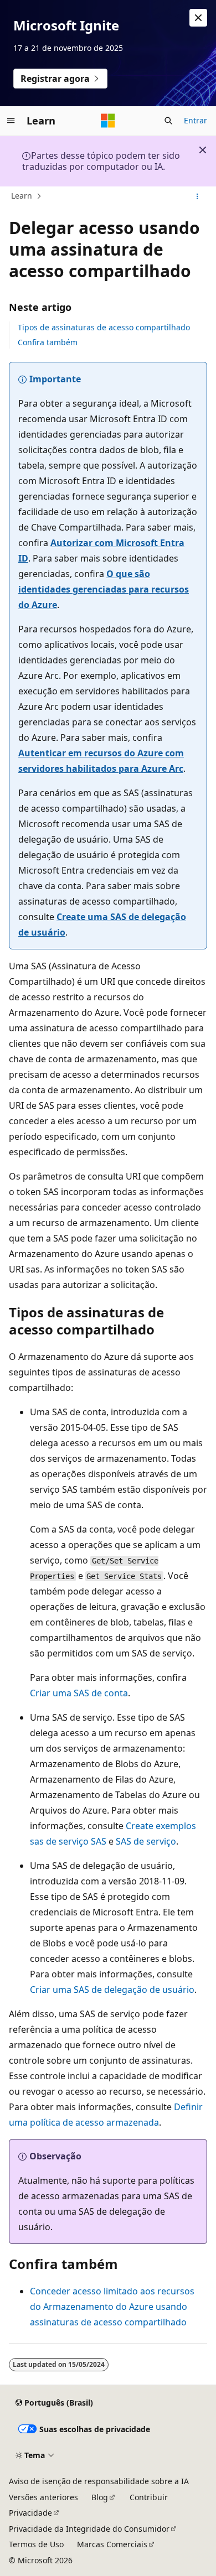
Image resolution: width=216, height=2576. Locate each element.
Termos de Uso (36, 2544)
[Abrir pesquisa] (168, 121)
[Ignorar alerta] (198, 18)
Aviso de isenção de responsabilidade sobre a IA (99, 2481)
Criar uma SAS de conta (79, 1693)
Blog (100, 2497)
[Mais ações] (197, 196)
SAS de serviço (146, 1841)
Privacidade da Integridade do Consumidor (89, 2529)
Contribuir (149, 2497)
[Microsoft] (108, 121)
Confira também (48, 342)
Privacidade (30, 2513)
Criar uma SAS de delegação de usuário (112, 1990)
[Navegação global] (11, 121)
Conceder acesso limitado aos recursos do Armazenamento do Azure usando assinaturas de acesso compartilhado (112, 2307)
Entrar (196, 120)
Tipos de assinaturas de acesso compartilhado (104, 327)
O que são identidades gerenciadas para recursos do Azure (104, 589)
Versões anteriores (43, 2497)
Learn (22, 196)
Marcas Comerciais (112, 2544)
